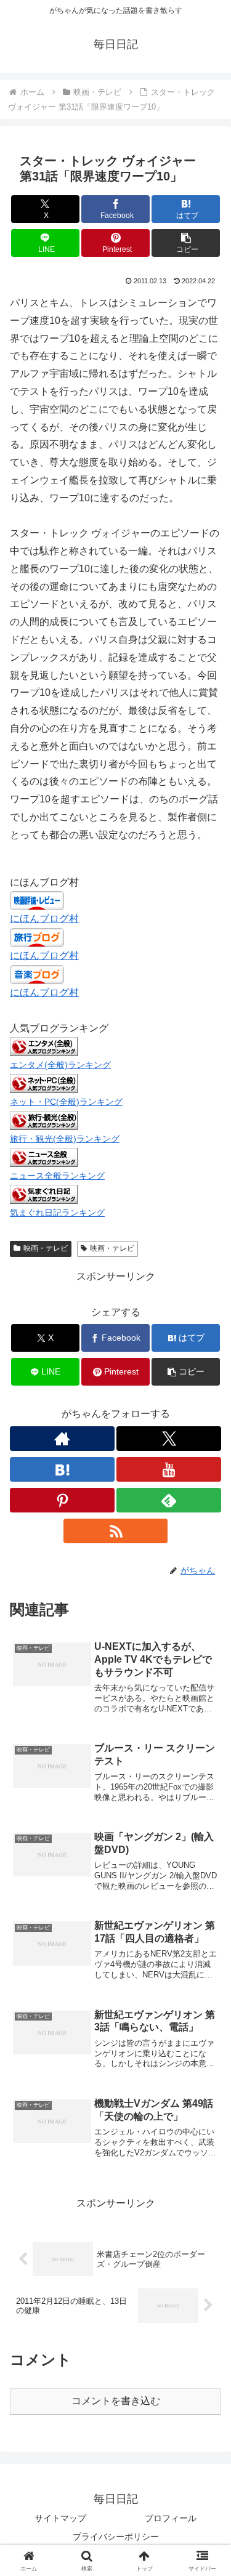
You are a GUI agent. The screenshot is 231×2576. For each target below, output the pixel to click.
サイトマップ (60, 2518)
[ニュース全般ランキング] (44, 1157)
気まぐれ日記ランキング (57, 1213)
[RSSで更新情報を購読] (116, 1531)
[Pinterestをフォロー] (62, 1500)
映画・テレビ (46, 1248)
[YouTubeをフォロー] (169, 1469)
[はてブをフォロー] (62, 1469)
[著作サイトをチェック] (62, 1439)
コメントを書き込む (116, 2401)
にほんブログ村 (44, 919)
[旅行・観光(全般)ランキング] (44, 1120)
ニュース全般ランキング (57, 1176)
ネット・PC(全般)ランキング (66, 1102)
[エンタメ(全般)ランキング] (44, 1046)
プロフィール (171, 2518)
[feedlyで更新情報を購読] (169, 1500)
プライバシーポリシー (116, 2537)
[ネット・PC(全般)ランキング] (44, 1083)
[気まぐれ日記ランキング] (44, 1193)
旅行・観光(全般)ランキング (65, 1139)
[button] (186, 243)
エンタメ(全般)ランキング (60, 1065)
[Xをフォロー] (169, 1439)
